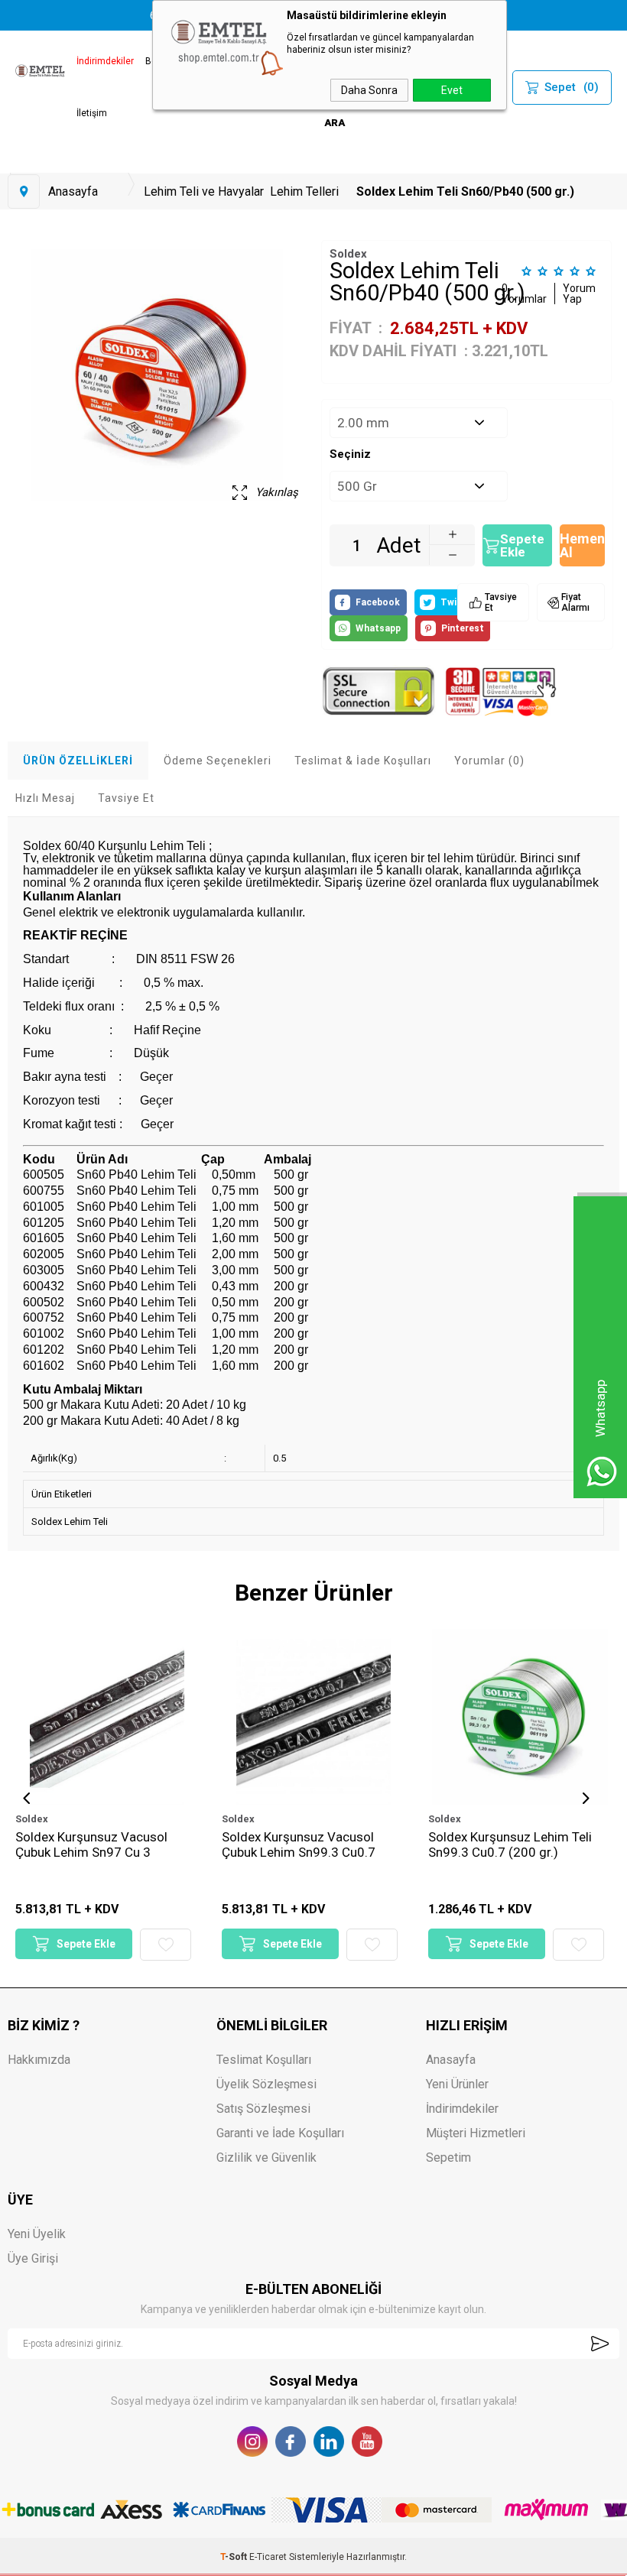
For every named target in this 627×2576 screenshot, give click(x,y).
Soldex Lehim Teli (70, 1522)
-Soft (235, 2557)
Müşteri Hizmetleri (476, 2133)
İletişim (92, 113)
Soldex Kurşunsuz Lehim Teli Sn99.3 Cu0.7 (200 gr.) (304, 1844)
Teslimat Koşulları (264, 2060)
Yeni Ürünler (457, 2084)
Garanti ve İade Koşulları (280, 2133)
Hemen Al (582, 545)
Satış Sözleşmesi (263, 2109)
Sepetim (448, 2157)
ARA (335, 123)
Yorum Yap (579, 294)
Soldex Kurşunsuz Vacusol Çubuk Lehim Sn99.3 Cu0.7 (92, 1844)
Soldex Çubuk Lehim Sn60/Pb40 (520, 1837)
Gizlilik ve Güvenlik (266, 2157)
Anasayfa (451, 2060)
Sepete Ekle (522, 545)
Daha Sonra (369, 90)
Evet (452, 90)
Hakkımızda (39, 2060)
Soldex (32, 1819)
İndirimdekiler (105, 61)
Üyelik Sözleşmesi (266, 2084)
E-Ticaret (268, 2557)
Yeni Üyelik (37, 2234)
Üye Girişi (33, 2258)
